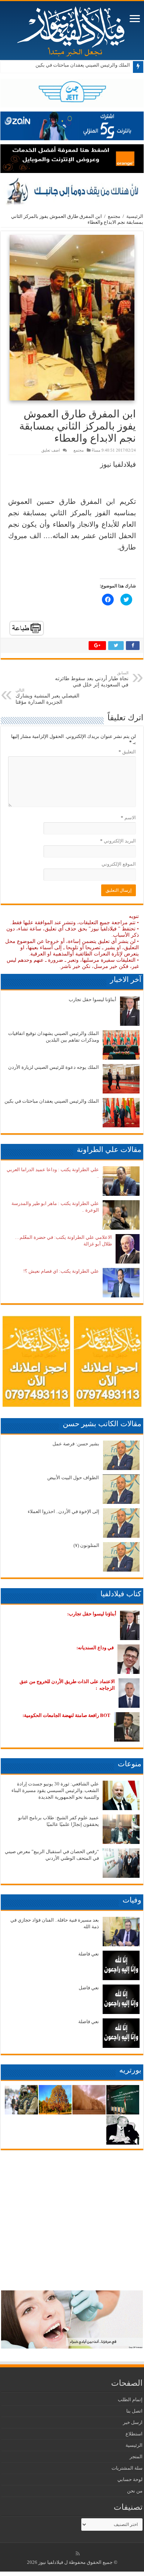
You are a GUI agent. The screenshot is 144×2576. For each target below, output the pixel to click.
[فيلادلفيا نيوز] (72, 29)
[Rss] (78, 2554)
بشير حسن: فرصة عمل (76, 1444)
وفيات (132, 1900)
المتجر (136, 2457)
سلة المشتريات (127, 2468)
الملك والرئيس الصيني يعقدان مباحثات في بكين (83, 65)
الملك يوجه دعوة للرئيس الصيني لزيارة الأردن (54, 1067)
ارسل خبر (133, 2422)
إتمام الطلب (130, 2400)
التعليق (127, 752)
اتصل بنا (134, 2411)
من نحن (135, 2491)
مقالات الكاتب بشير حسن (102, 1424)
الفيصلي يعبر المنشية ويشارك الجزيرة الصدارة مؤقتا (47, 696)
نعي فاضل (89, 1988)
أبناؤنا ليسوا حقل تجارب (92, 999)
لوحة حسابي (130, 2479)
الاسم (128, 818)
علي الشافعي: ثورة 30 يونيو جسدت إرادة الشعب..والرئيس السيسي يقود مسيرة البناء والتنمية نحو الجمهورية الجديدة (55, 1790)
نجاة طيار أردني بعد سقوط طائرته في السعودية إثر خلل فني (92, 679)
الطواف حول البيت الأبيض (73, 1478)
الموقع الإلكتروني (119, 864)
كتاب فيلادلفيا (121, 1594)
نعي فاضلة (89, 1954)
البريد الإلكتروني (118, 841)
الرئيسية (135, 216)
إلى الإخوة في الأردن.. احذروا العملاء (64, 1511)
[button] (72, 318)
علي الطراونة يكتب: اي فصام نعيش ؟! (61, 1271)
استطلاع (134, 2434)
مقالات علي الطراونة (109, 1149)
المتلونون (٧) (86, 1545)
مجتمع (114, 216)
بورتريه (130, 2070)
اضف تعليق (51, 450)
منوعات (130, 1764)
